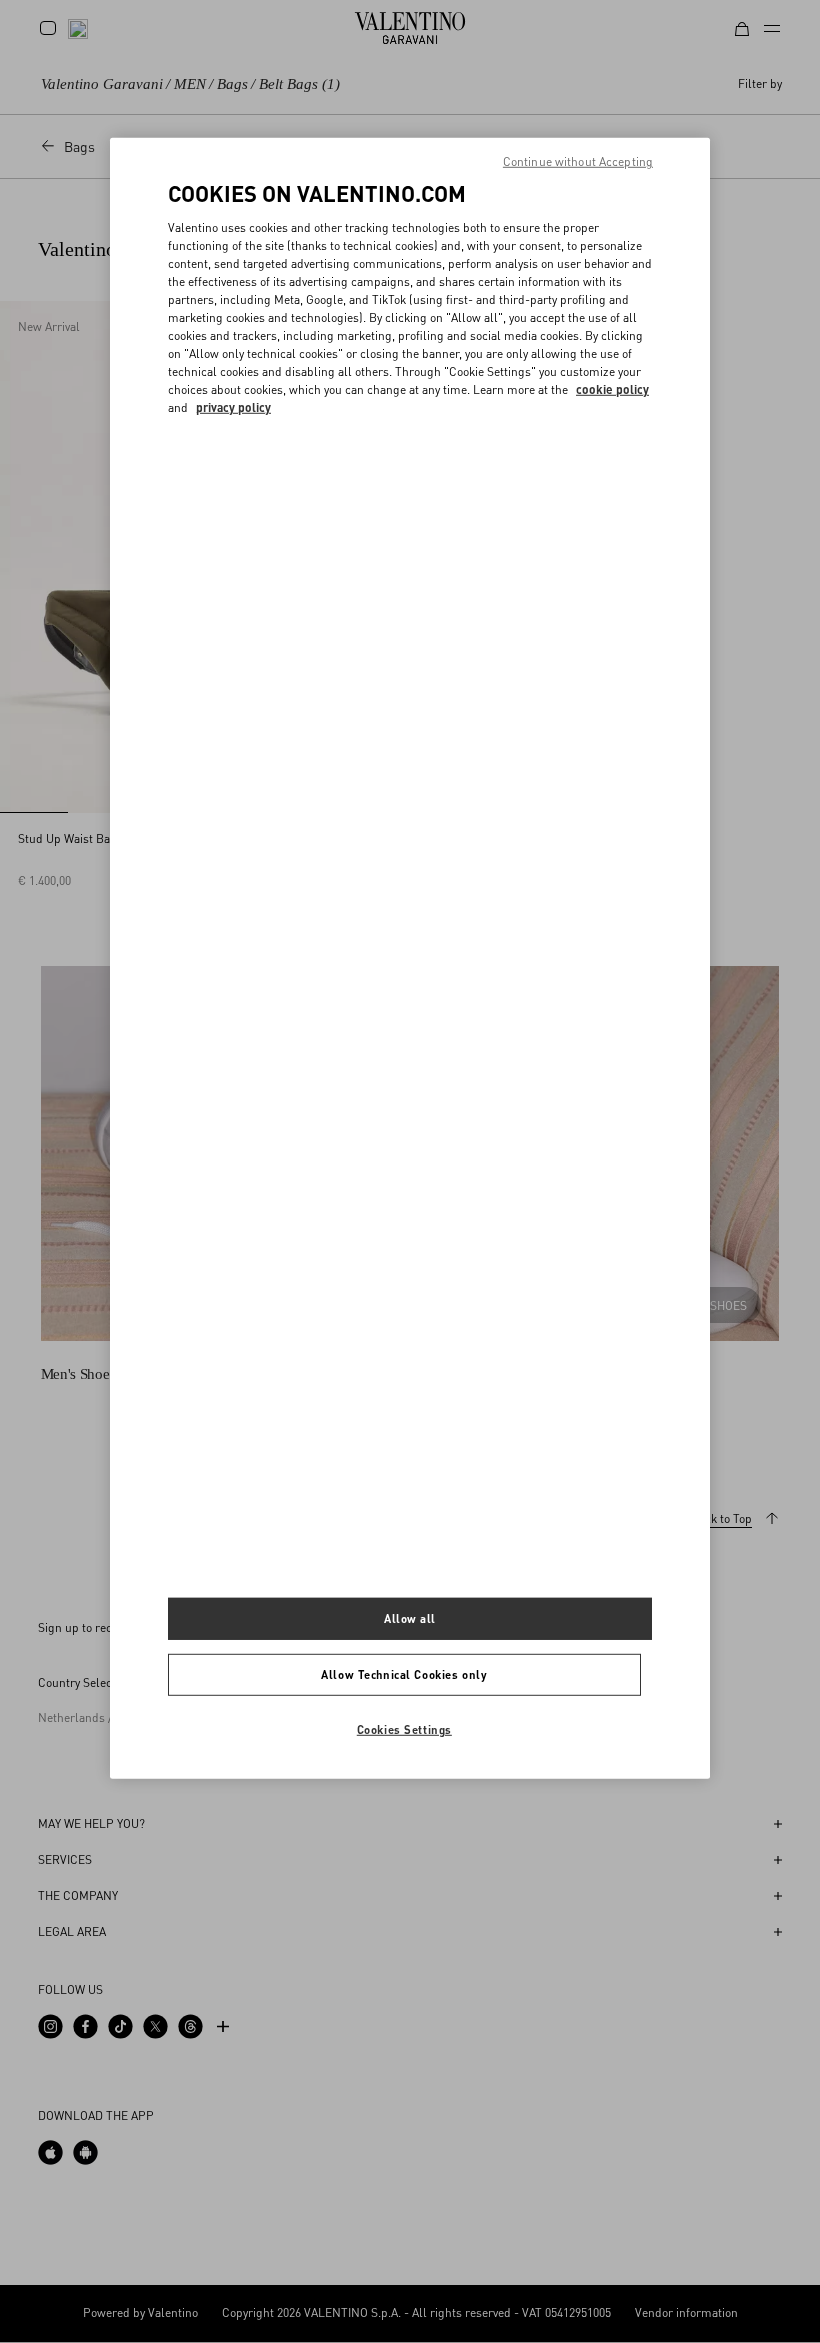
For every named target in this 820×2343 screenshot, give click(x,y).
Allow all (410, 1618)
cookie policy (612, 389)
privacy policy (233, 407)
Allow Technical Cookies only (404, 1673)
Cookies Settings (404, 1728)
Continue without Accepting (578, 161)
